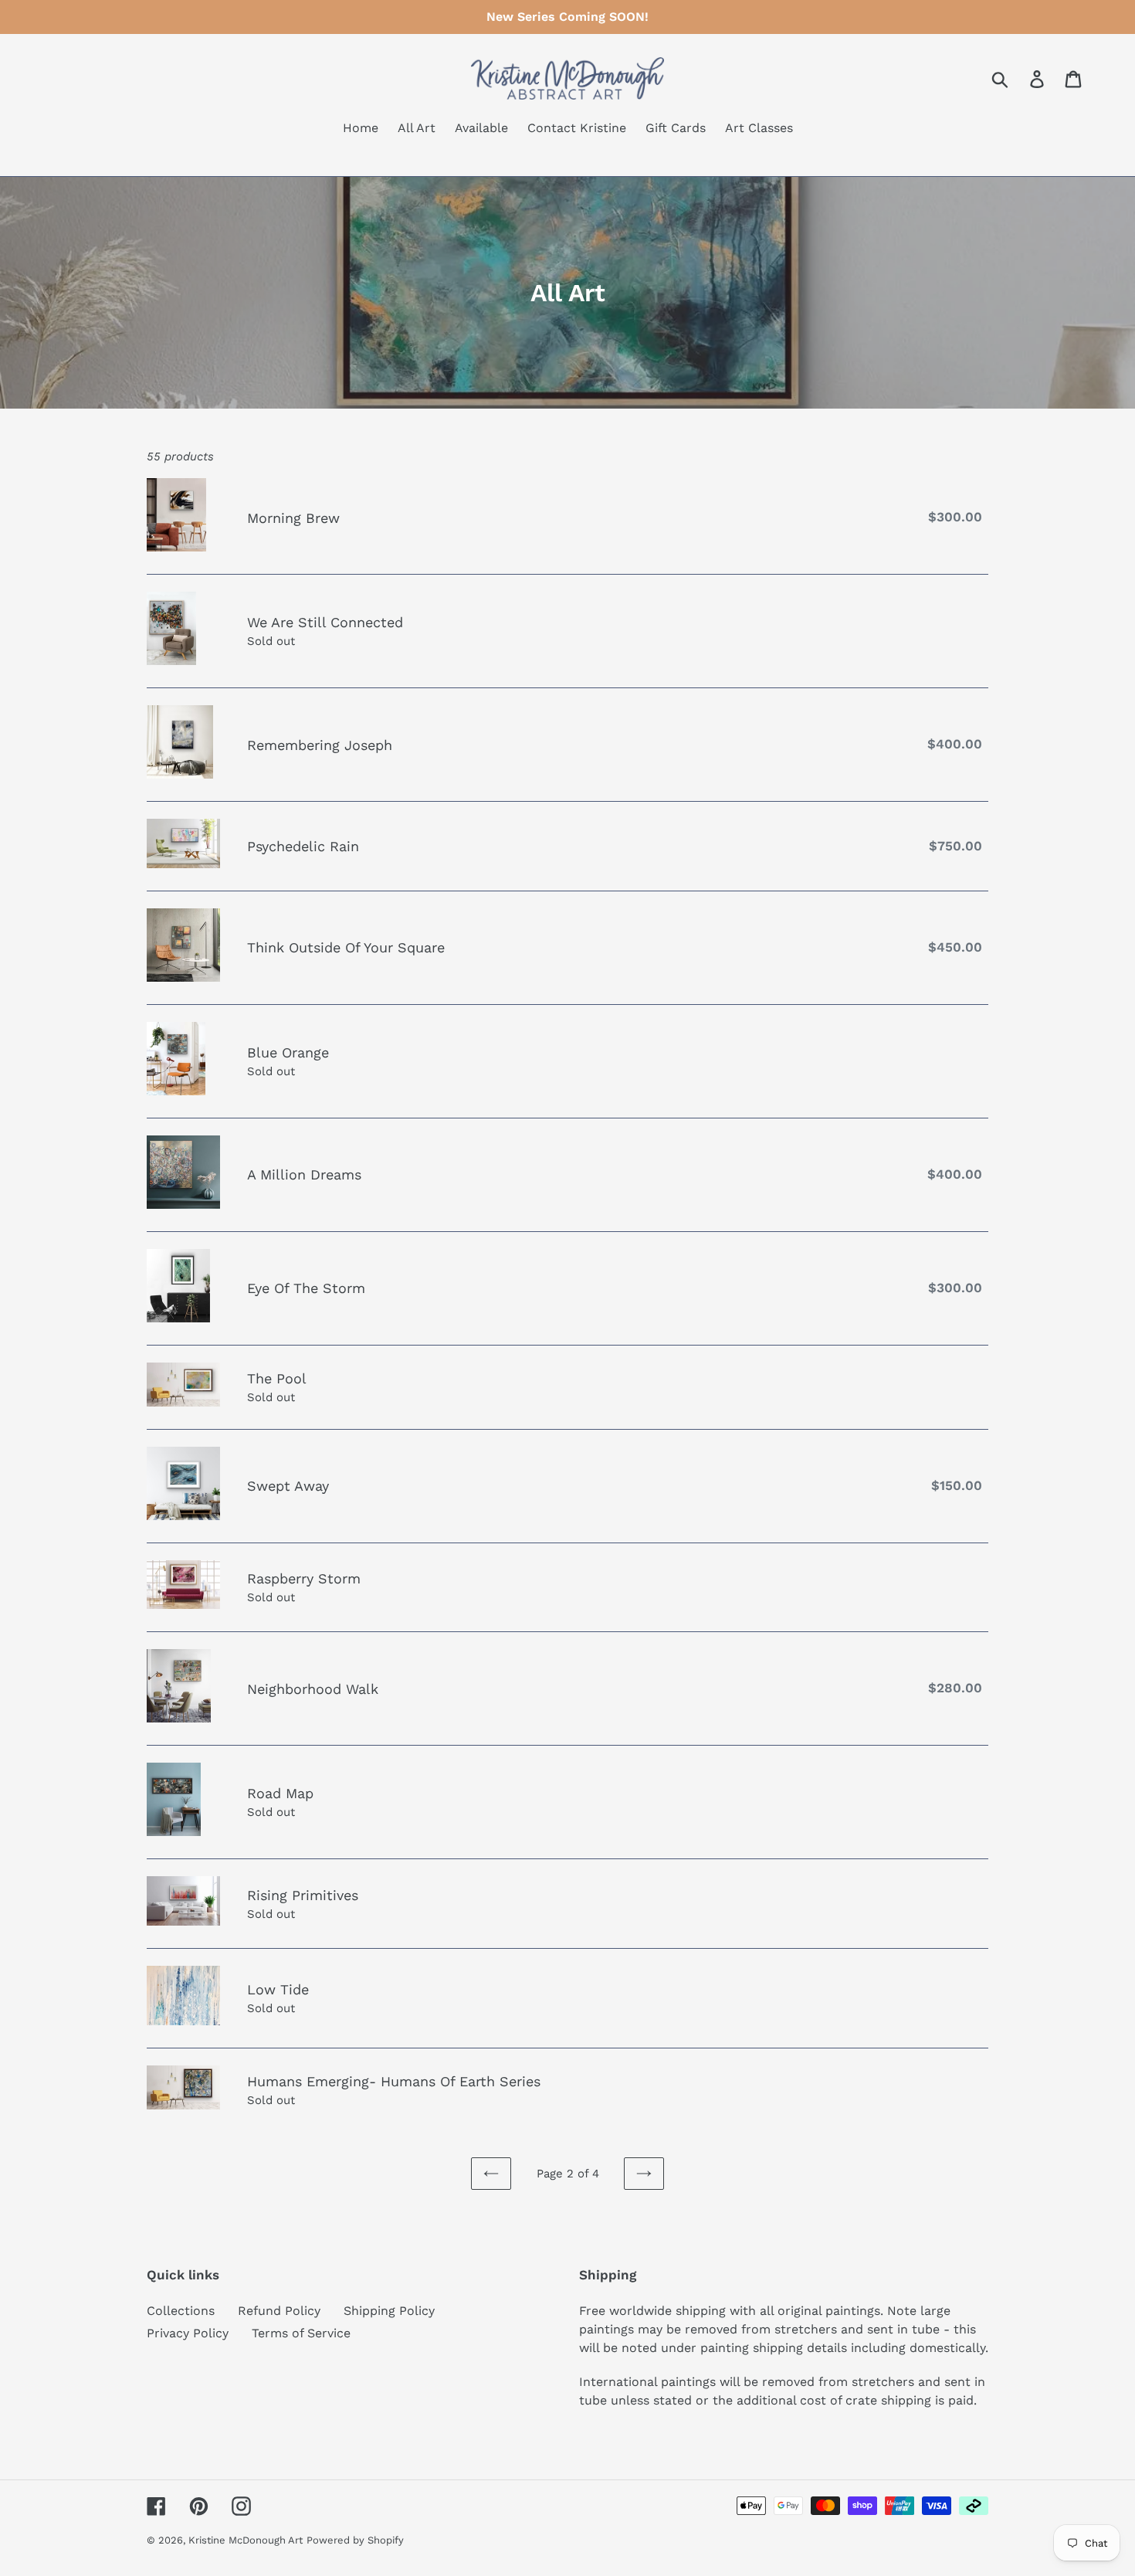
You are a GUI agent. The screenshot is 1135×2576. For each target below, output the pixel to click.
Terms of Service (301, 2333)
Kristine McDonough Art (246, 2540)
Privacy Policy (188, 2333)
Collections (181, 2311)
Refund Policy (279, 2311)
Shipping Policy (389, 2311)
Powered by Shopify (355, 2540)
